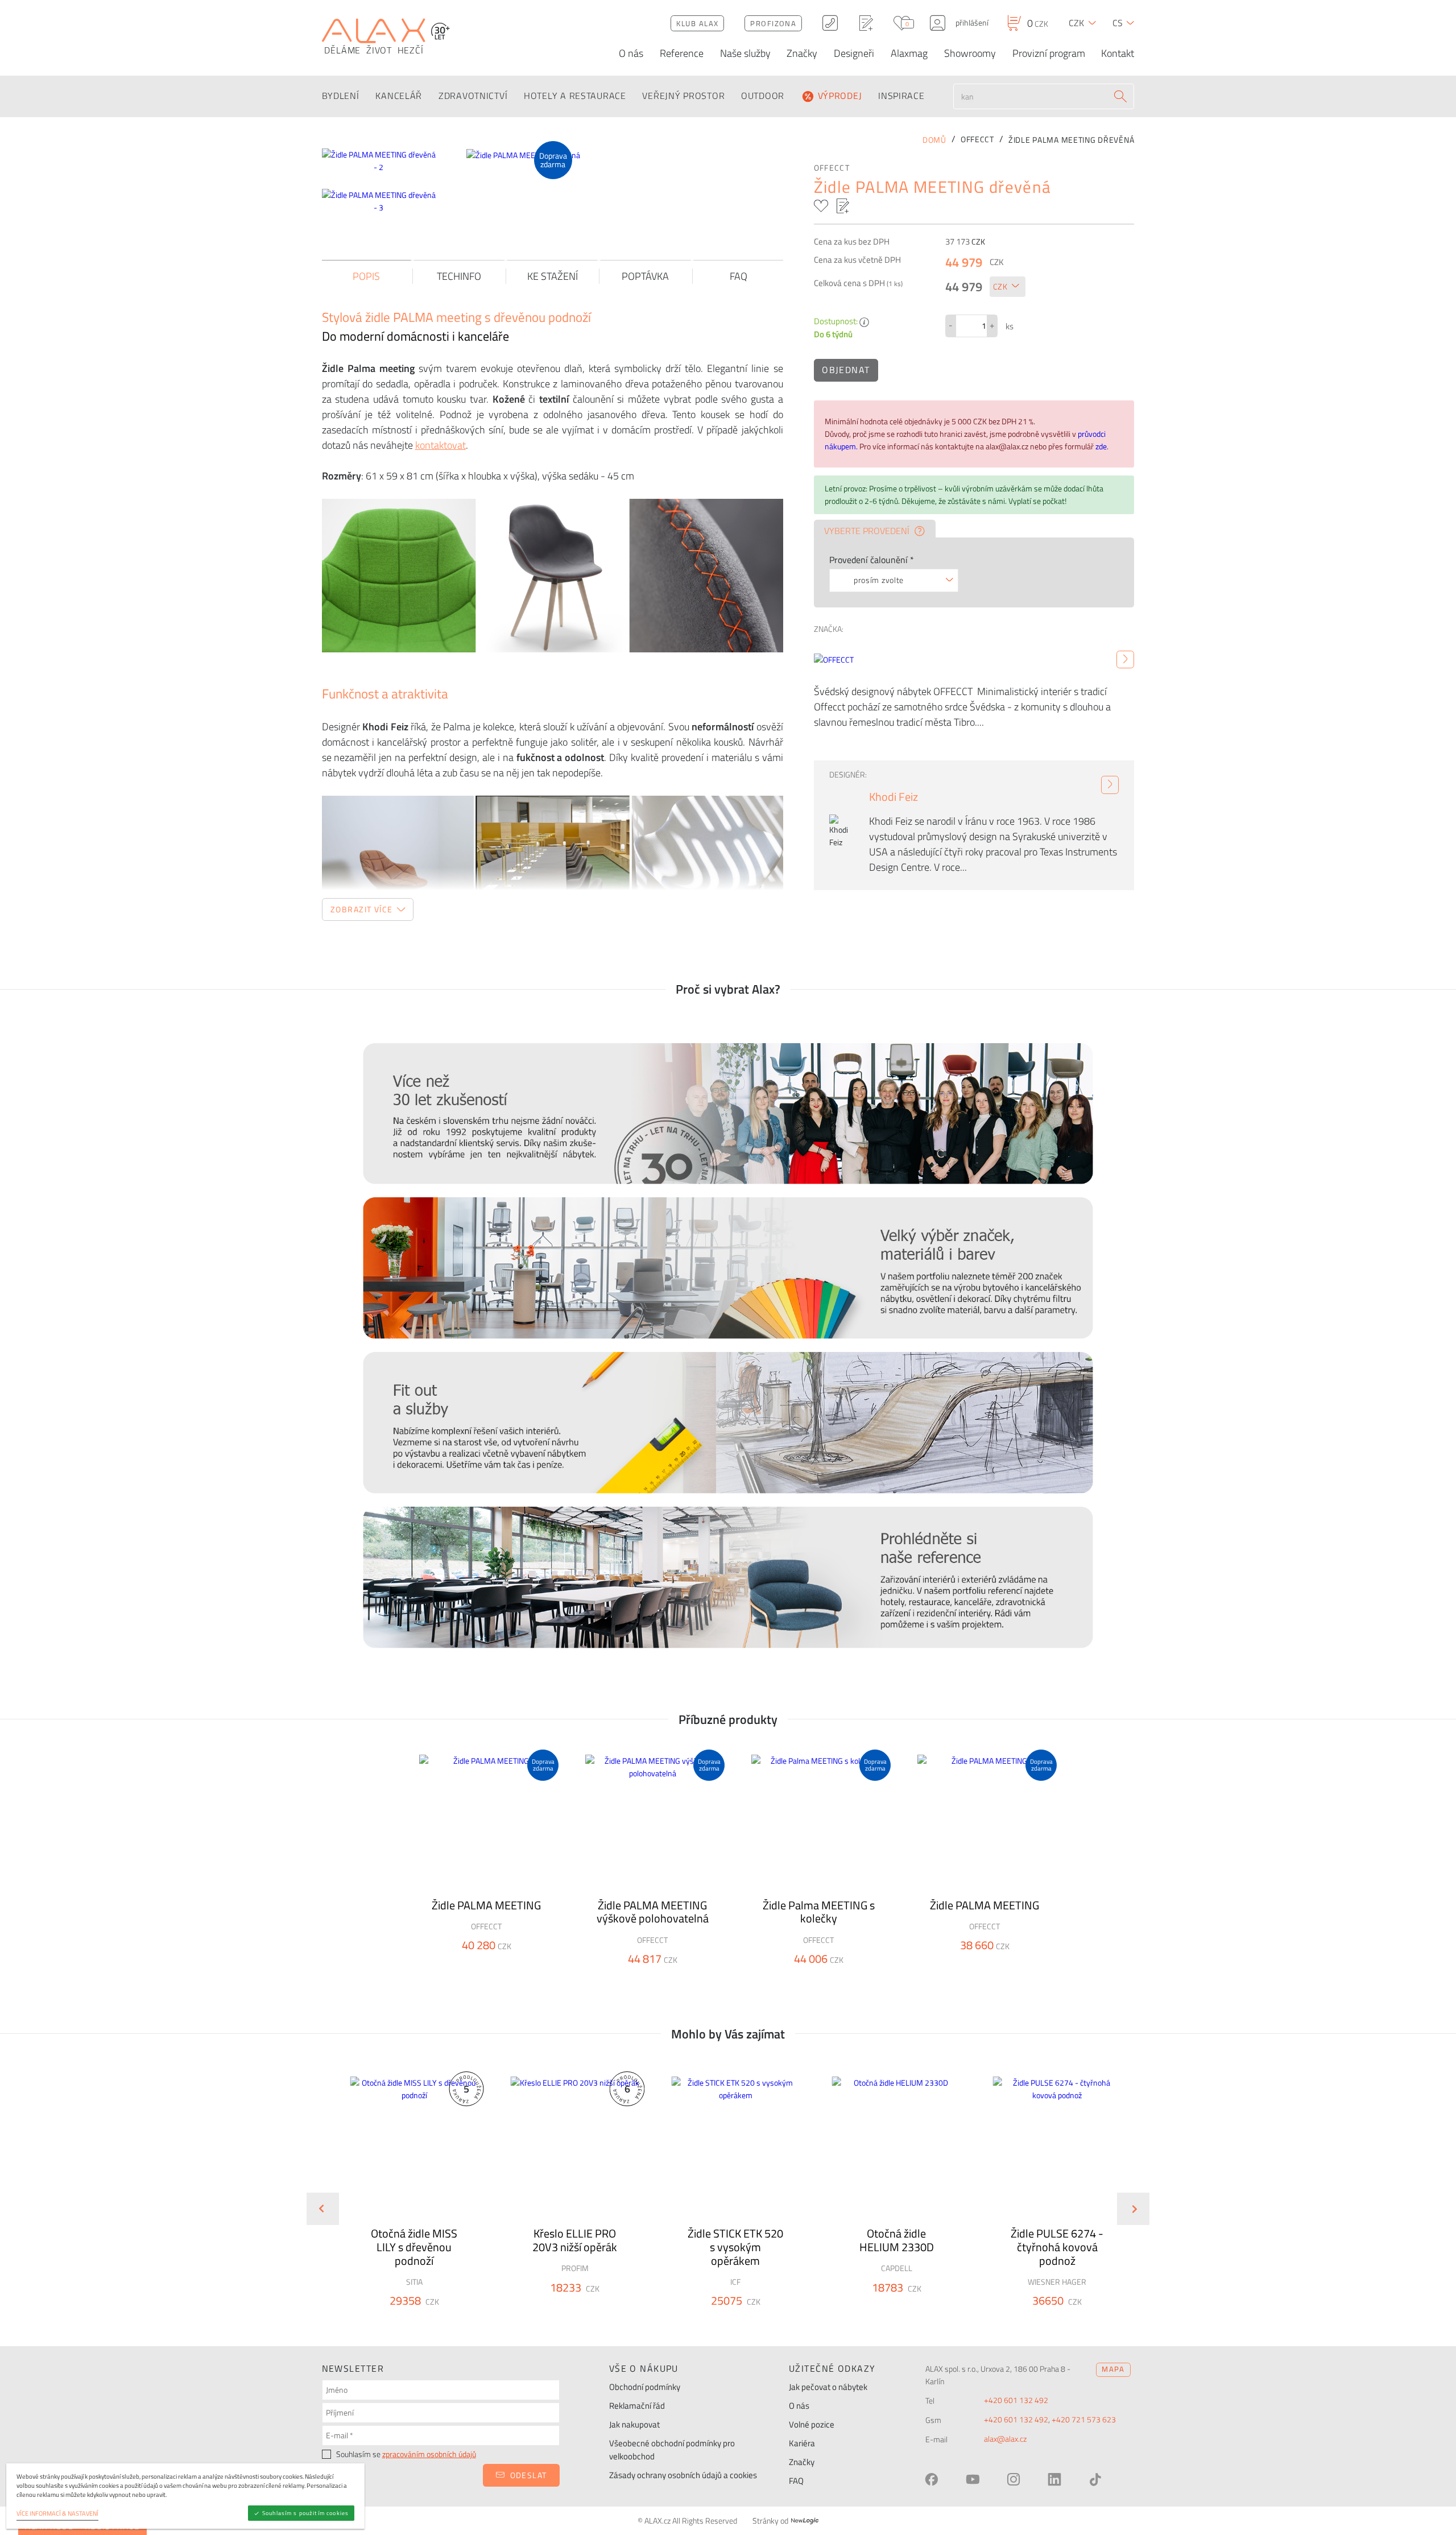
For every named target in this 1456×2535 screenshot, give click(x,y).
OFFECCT (832, 168)
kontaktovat (440, 445)
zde (1101, 446)
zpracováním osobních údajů (429, 2454)
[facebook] (932, 2479)
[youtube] (973, 2479)
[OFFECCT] (1125, 660)
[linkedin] (1054, 2479)
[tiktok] (1095, 2479)
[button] (444, 2321)
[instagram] (1014, 2479)
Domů (934, 140)
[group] (407, 2200)
